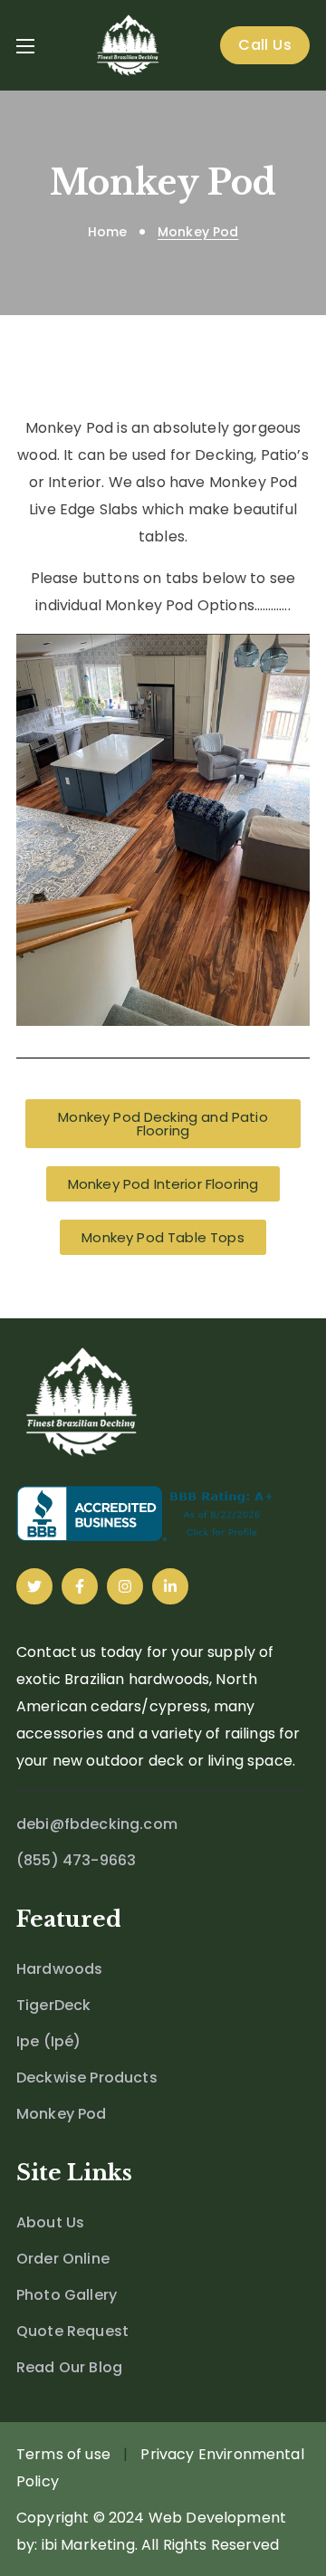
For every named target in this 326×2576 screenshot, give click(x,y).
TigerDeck (53, 2005)
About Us (50, 2222)
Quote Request (72, 2331)
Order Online (63, 2259)
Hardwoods (59, 1969)
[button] (265, 45)
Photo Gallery (67, 2295)
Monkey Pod (62, 2114)
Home (108, 232)
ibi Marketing (88, 2545)
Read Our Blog (69, 2367)
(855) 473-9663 (76, 1860)
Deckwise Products (87, 2078)
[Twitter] (34, 1586)
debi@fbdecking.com (97, 1824)
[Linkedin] (170, 1586)
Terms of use (63, 2454)
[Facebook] (80, 1586)
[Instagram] (125, 1586)
